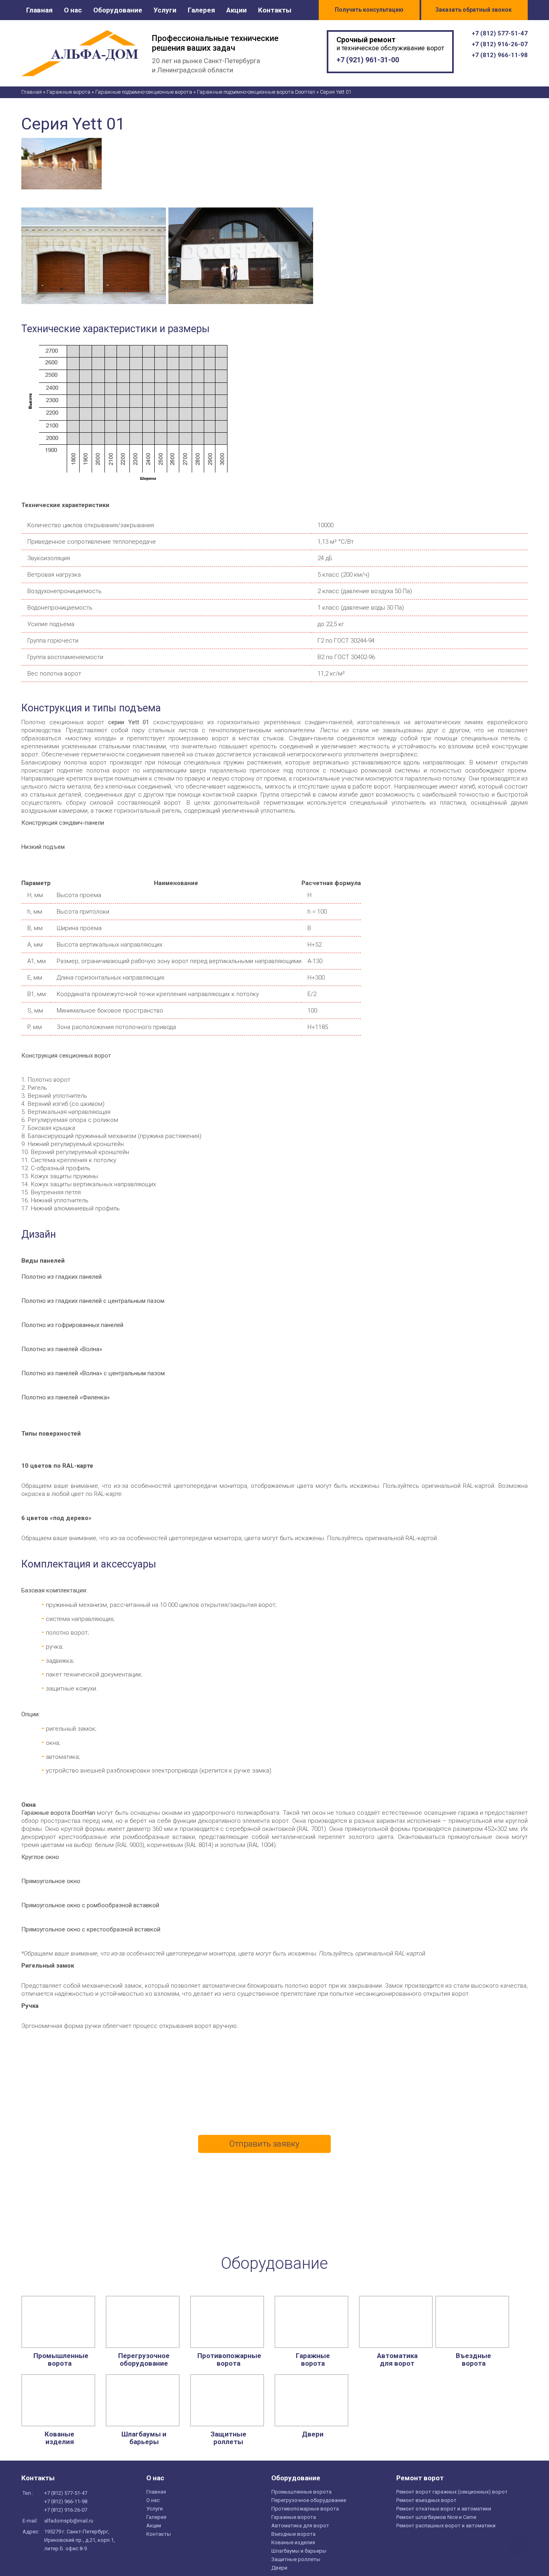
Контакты (275, 10)
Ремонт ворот (420, 2478)
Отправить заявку (264, 2144)
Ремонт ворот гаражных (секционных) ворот (452, 2492)
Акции (237, 10)
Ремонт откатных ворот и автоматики (444, 2509)
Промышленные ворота (59, 2360)
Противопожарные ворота (228, 2360)
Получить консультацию (369, 10)
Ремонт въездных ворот (426, 2500)
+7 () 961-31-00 (368, 60)
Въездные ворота (473, 2360)
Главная (39, 10)
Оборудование (118, 10)
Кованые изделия (59, 2438)
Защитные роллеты (228, 2438)
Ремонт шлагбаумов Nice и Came (436, 2517)
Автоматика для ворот (397, 2360)
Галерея (201, 10)
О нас (73, 10)
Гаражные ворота (313, 2360)
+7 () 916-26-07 (500, 44)
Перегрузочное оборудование (144, 2360)
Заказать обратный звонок (473, 10)
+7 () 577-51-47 (500, 33)
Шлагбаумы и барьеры (144, 2438)
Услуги (165, 10)
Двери (313, 2434)
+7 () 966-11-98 (500, 55)
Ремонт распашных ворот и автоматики (446, 2526)
